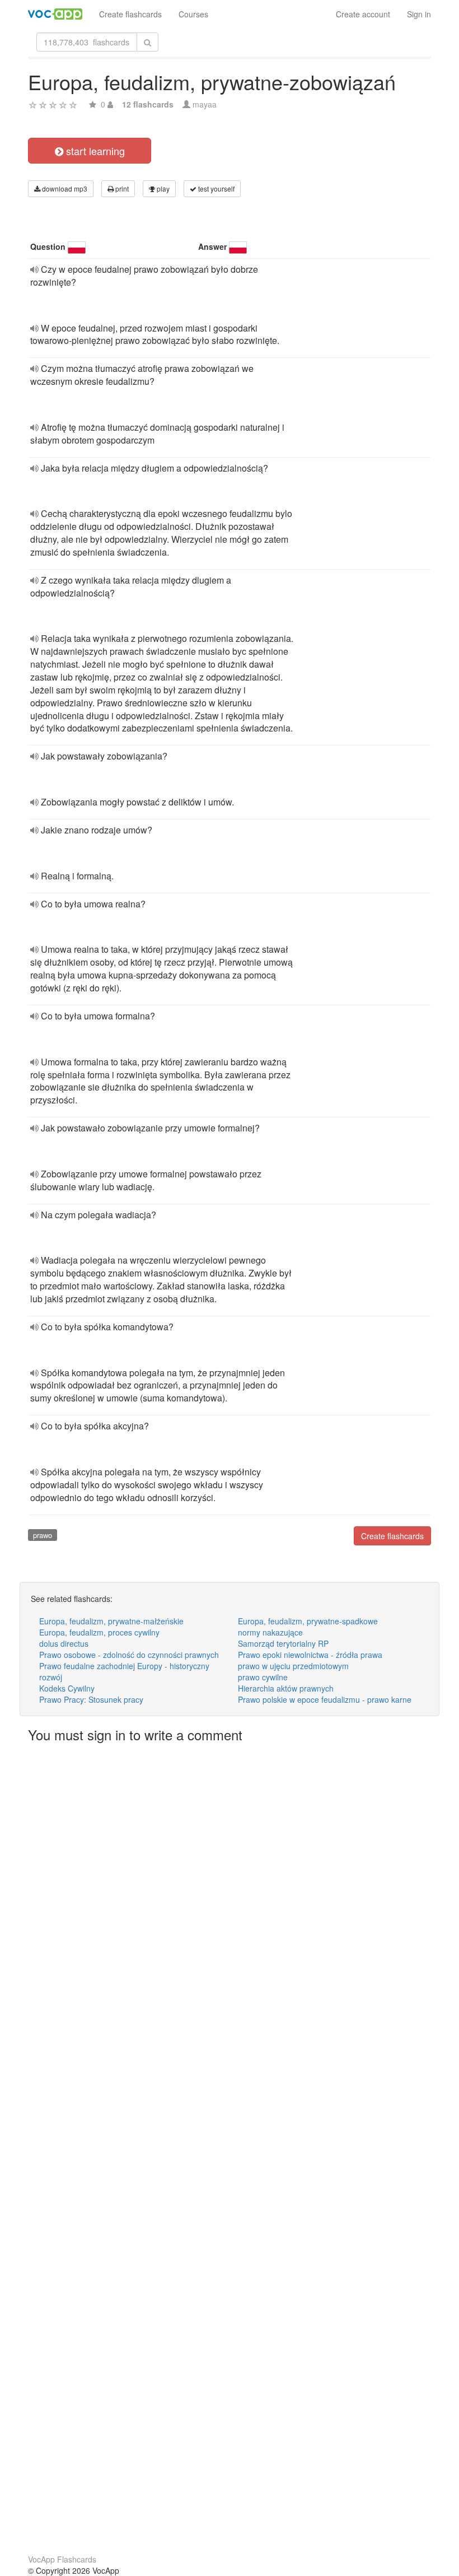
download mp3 (64, 188)
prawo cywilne (263, 1677)
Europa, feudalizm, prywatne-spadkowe (308, 1621)
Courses (193, 14)
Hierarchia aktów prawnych (286, 1688)
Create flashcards (130, 14)
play (162, 188)
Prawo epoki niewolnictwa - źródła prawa (310, 1655)
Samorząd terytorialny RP (283, 1643)
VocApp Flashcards (62, 2559)
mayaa (205, 104)
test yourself (216, 188)
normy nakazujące (270, 1632)
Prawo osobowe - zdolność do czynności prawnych (129, 1655)
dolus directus (64, 1643)
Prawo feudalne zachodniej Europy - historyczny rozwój (124, 1671)
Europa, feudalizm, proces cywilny (99, 1632)
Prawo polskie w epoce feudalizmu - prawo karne (325, 1699)
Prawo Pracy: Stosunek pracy (91, 1699)
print (121, 188)
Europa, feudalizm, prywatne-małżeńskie (111, 1621)
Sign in (419, 14)
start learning (94, 151)
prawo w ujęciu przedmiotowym (293, 1666)
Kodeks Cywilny (67, 1688)
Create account (363, 14)
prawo (43, 1535)
